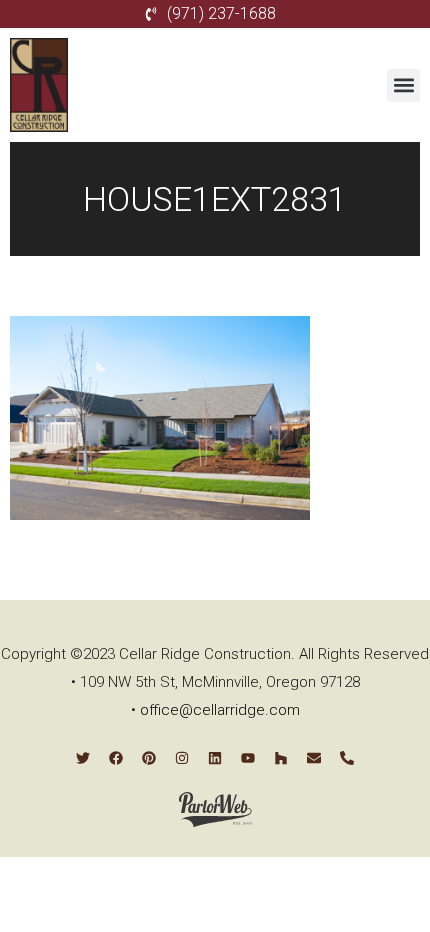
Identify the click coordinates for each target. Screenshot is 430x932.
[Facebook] (116, 758)
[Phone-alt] (347, 758)
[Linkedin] (215, 758)
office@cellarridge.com (220, 710)
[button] (403, 85)
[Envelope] (314, 758)
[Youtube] (248, 758)
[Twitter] (83, 758)
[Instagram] (182, 758)
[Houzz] (281, 758)
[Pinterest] (149, 758)
